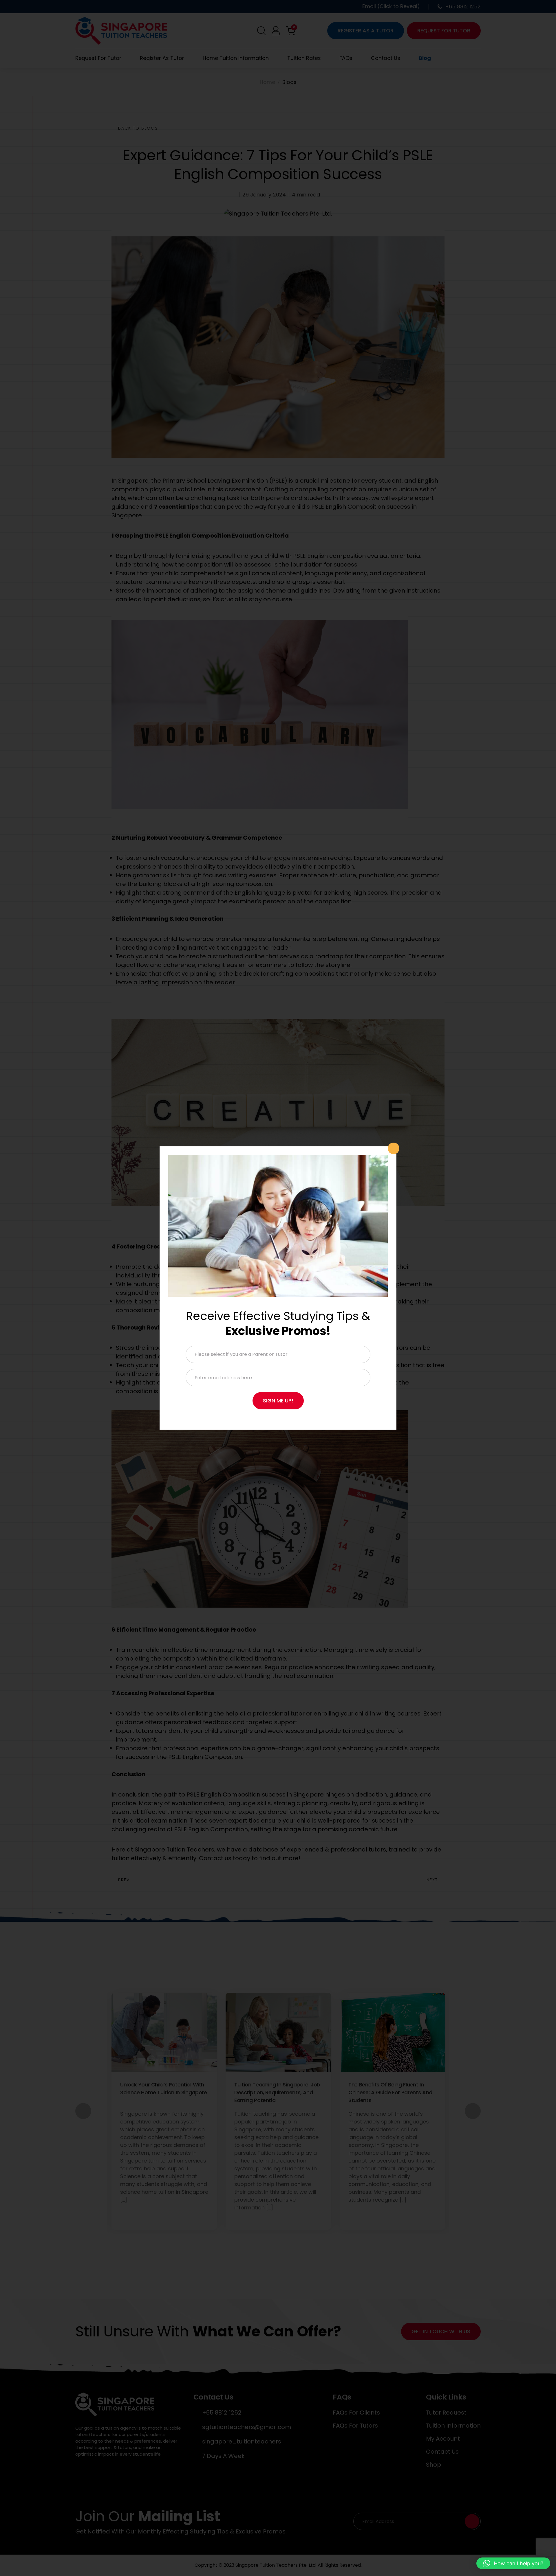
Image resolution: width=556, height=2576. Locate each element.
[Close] (394, 1148)
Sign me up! (278, 1401)
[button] (513, 2563)
